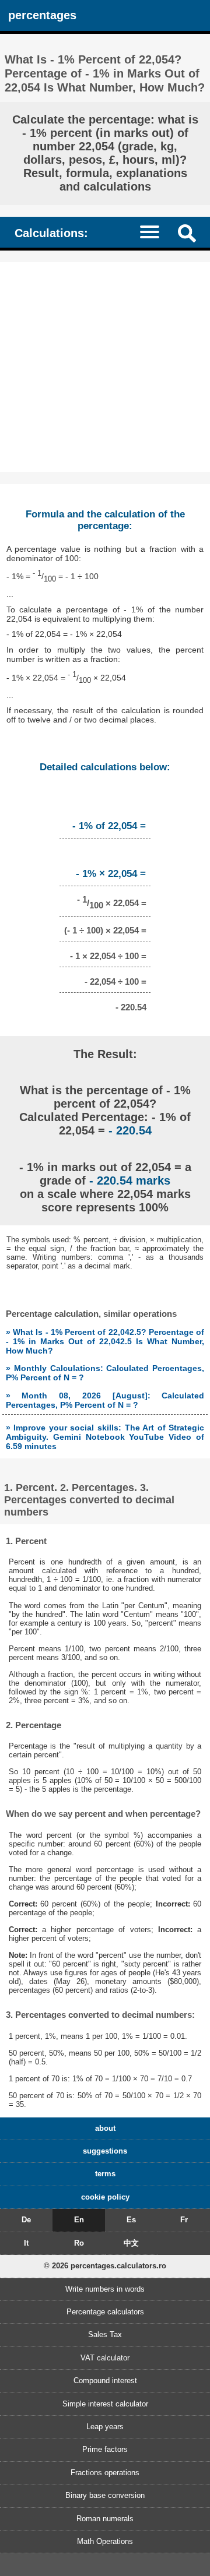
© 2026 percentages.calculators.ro (105, 2266)
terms (105, 2174)
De (26, 2220)
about (105, 2128)
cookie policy (105, 2197)
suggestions (105, 2151)
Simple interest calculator (105, 2404)
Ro (79, 2243)
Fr (184, 2220)
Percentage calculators (105, 2312)
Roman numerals (105, 2519)
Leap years (105, 2427)
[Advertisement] (105, 367)
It (26, 2243)
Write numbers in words (105, 2289)
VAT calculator (105, 2358)
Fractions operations (105, 2473)
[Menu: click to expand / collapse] (155, 232)
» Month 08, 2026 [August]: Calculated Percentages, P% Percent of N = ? (105, 1400)
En (79, 2220)
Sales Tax (105, 2334)
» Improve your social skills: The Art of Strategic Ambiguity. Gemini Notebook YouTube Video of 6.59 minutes (105, 1437)
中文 (131, 2243)
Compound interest (105, 2381)
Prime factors (105, 2449)
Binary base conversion (105, 2495)
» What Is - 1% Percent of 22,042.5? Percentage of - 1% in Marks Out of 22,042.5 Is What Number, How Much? (105, 1341)
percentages (42, 15)
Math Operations (105, 2541)
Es (131, 2220)
